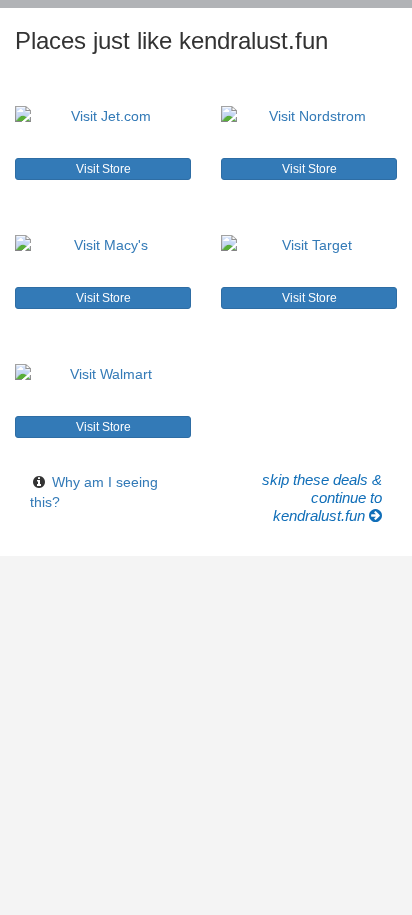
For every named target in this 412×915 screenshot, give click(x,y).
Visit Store (103, 169)
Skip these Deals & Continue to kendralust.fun (322, 497)
